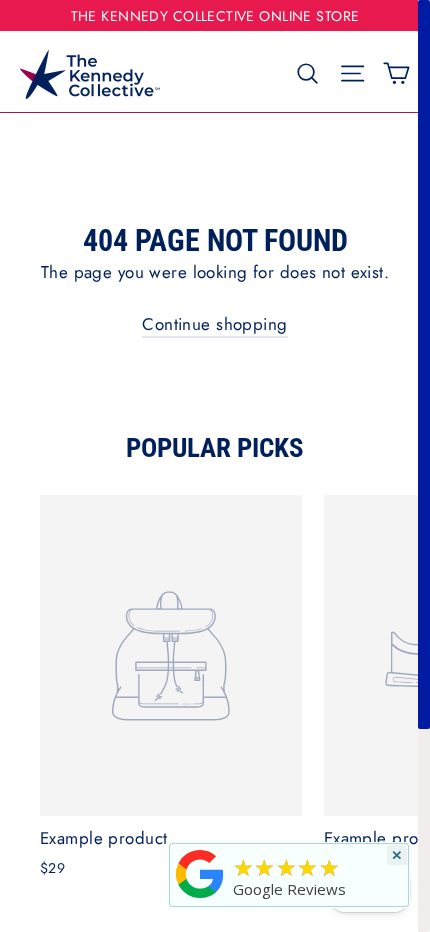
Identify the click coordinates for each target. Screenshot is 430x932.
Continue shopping (214, 324)
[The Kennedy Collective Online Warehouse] (200, 897)
